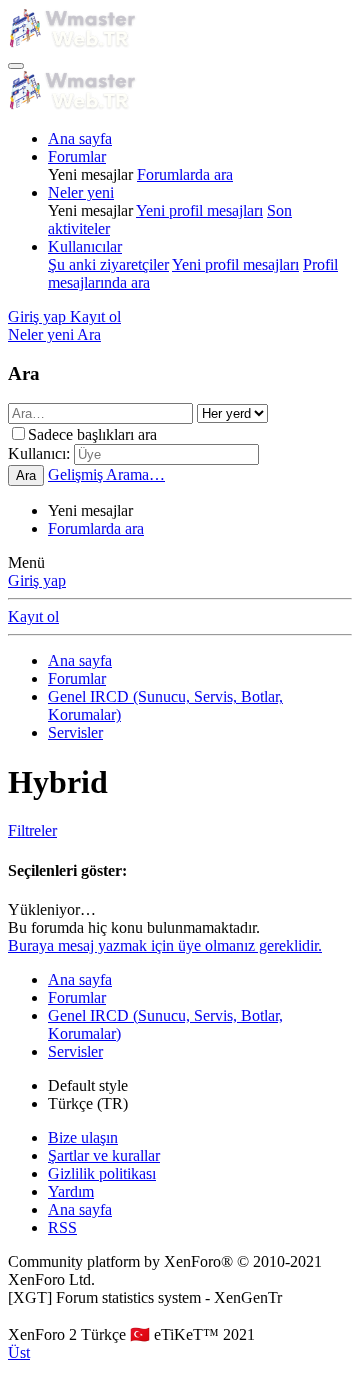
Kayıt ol (33, 616)
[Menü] (16, 66)
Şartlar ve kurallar (104, 1155)
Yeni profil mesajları (199, 210)
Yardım (71, 1191)
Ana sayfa (80, 138)
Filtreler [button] (32, 830)
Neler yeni (81, 192)
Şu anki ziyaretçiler (108, 264)
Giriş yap (37, 580)
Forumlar (77, 156)
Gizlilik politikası (102, 1173)
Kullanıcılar (85, 246)
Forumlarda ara (185, 174)
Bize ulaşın (83, 1137)
